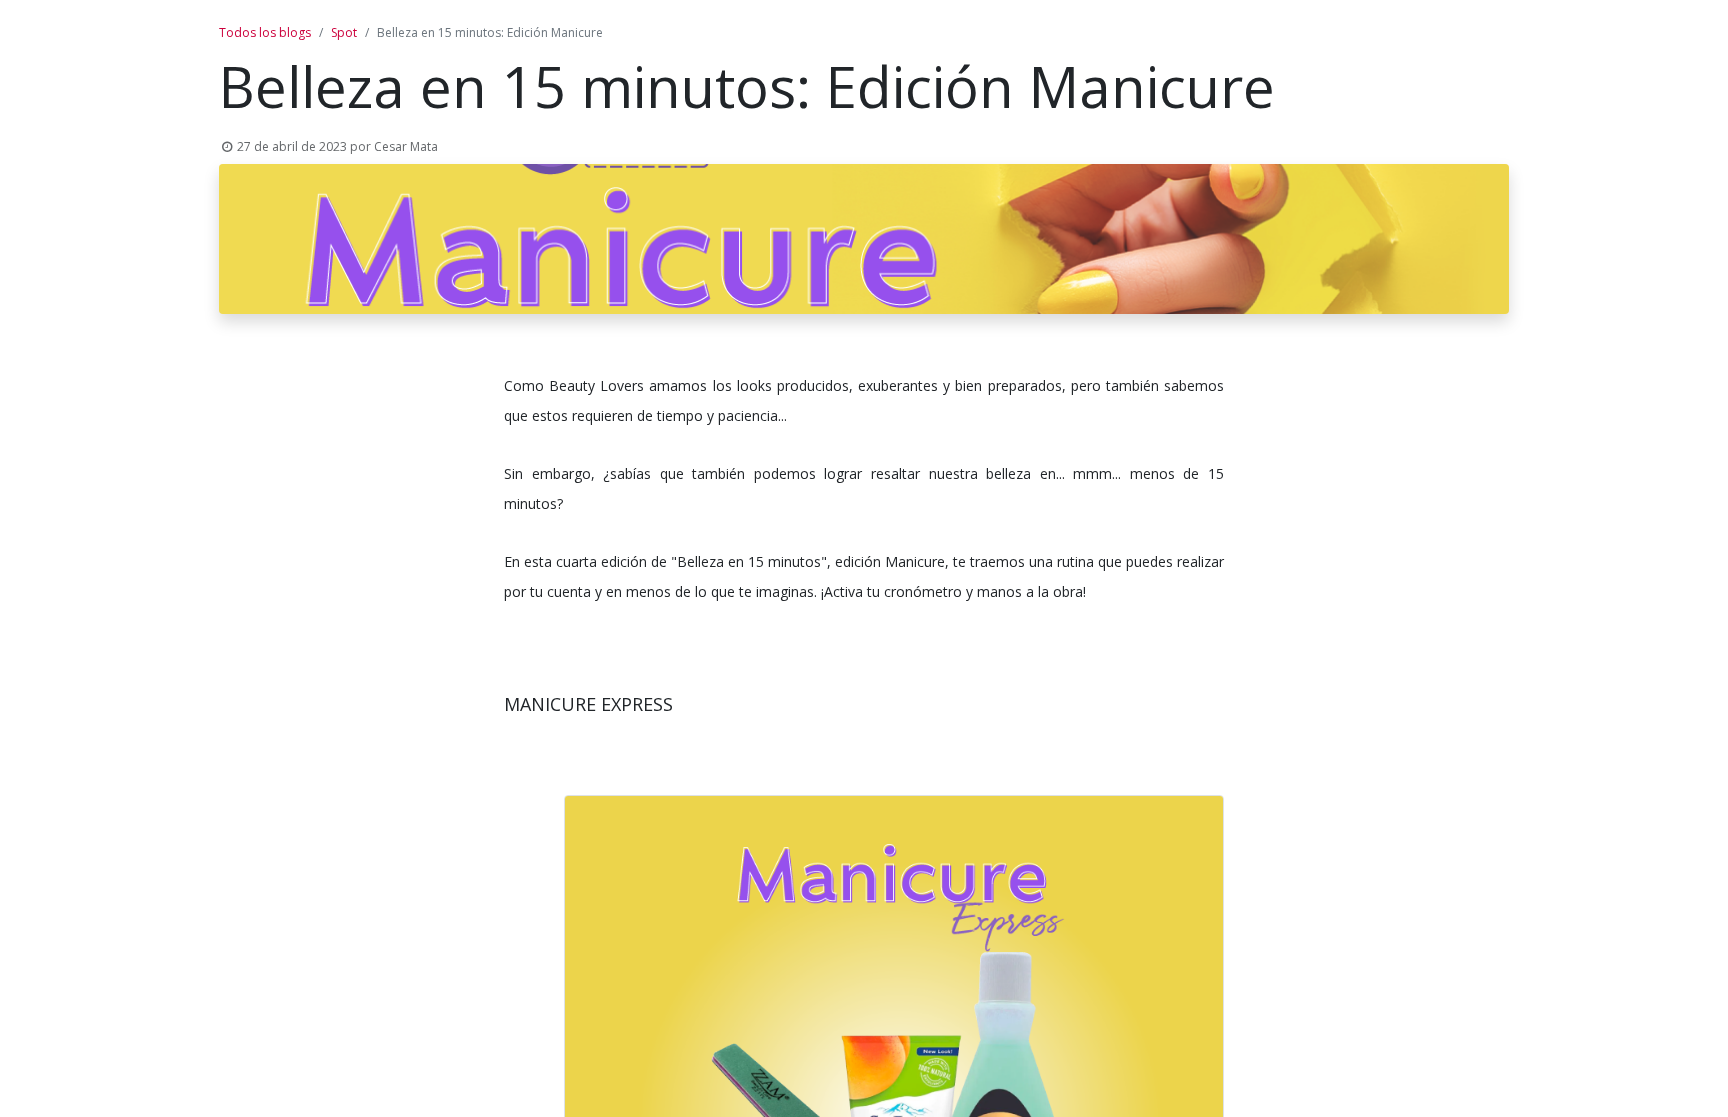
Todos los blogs (265, 32)
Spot (344, 32)
